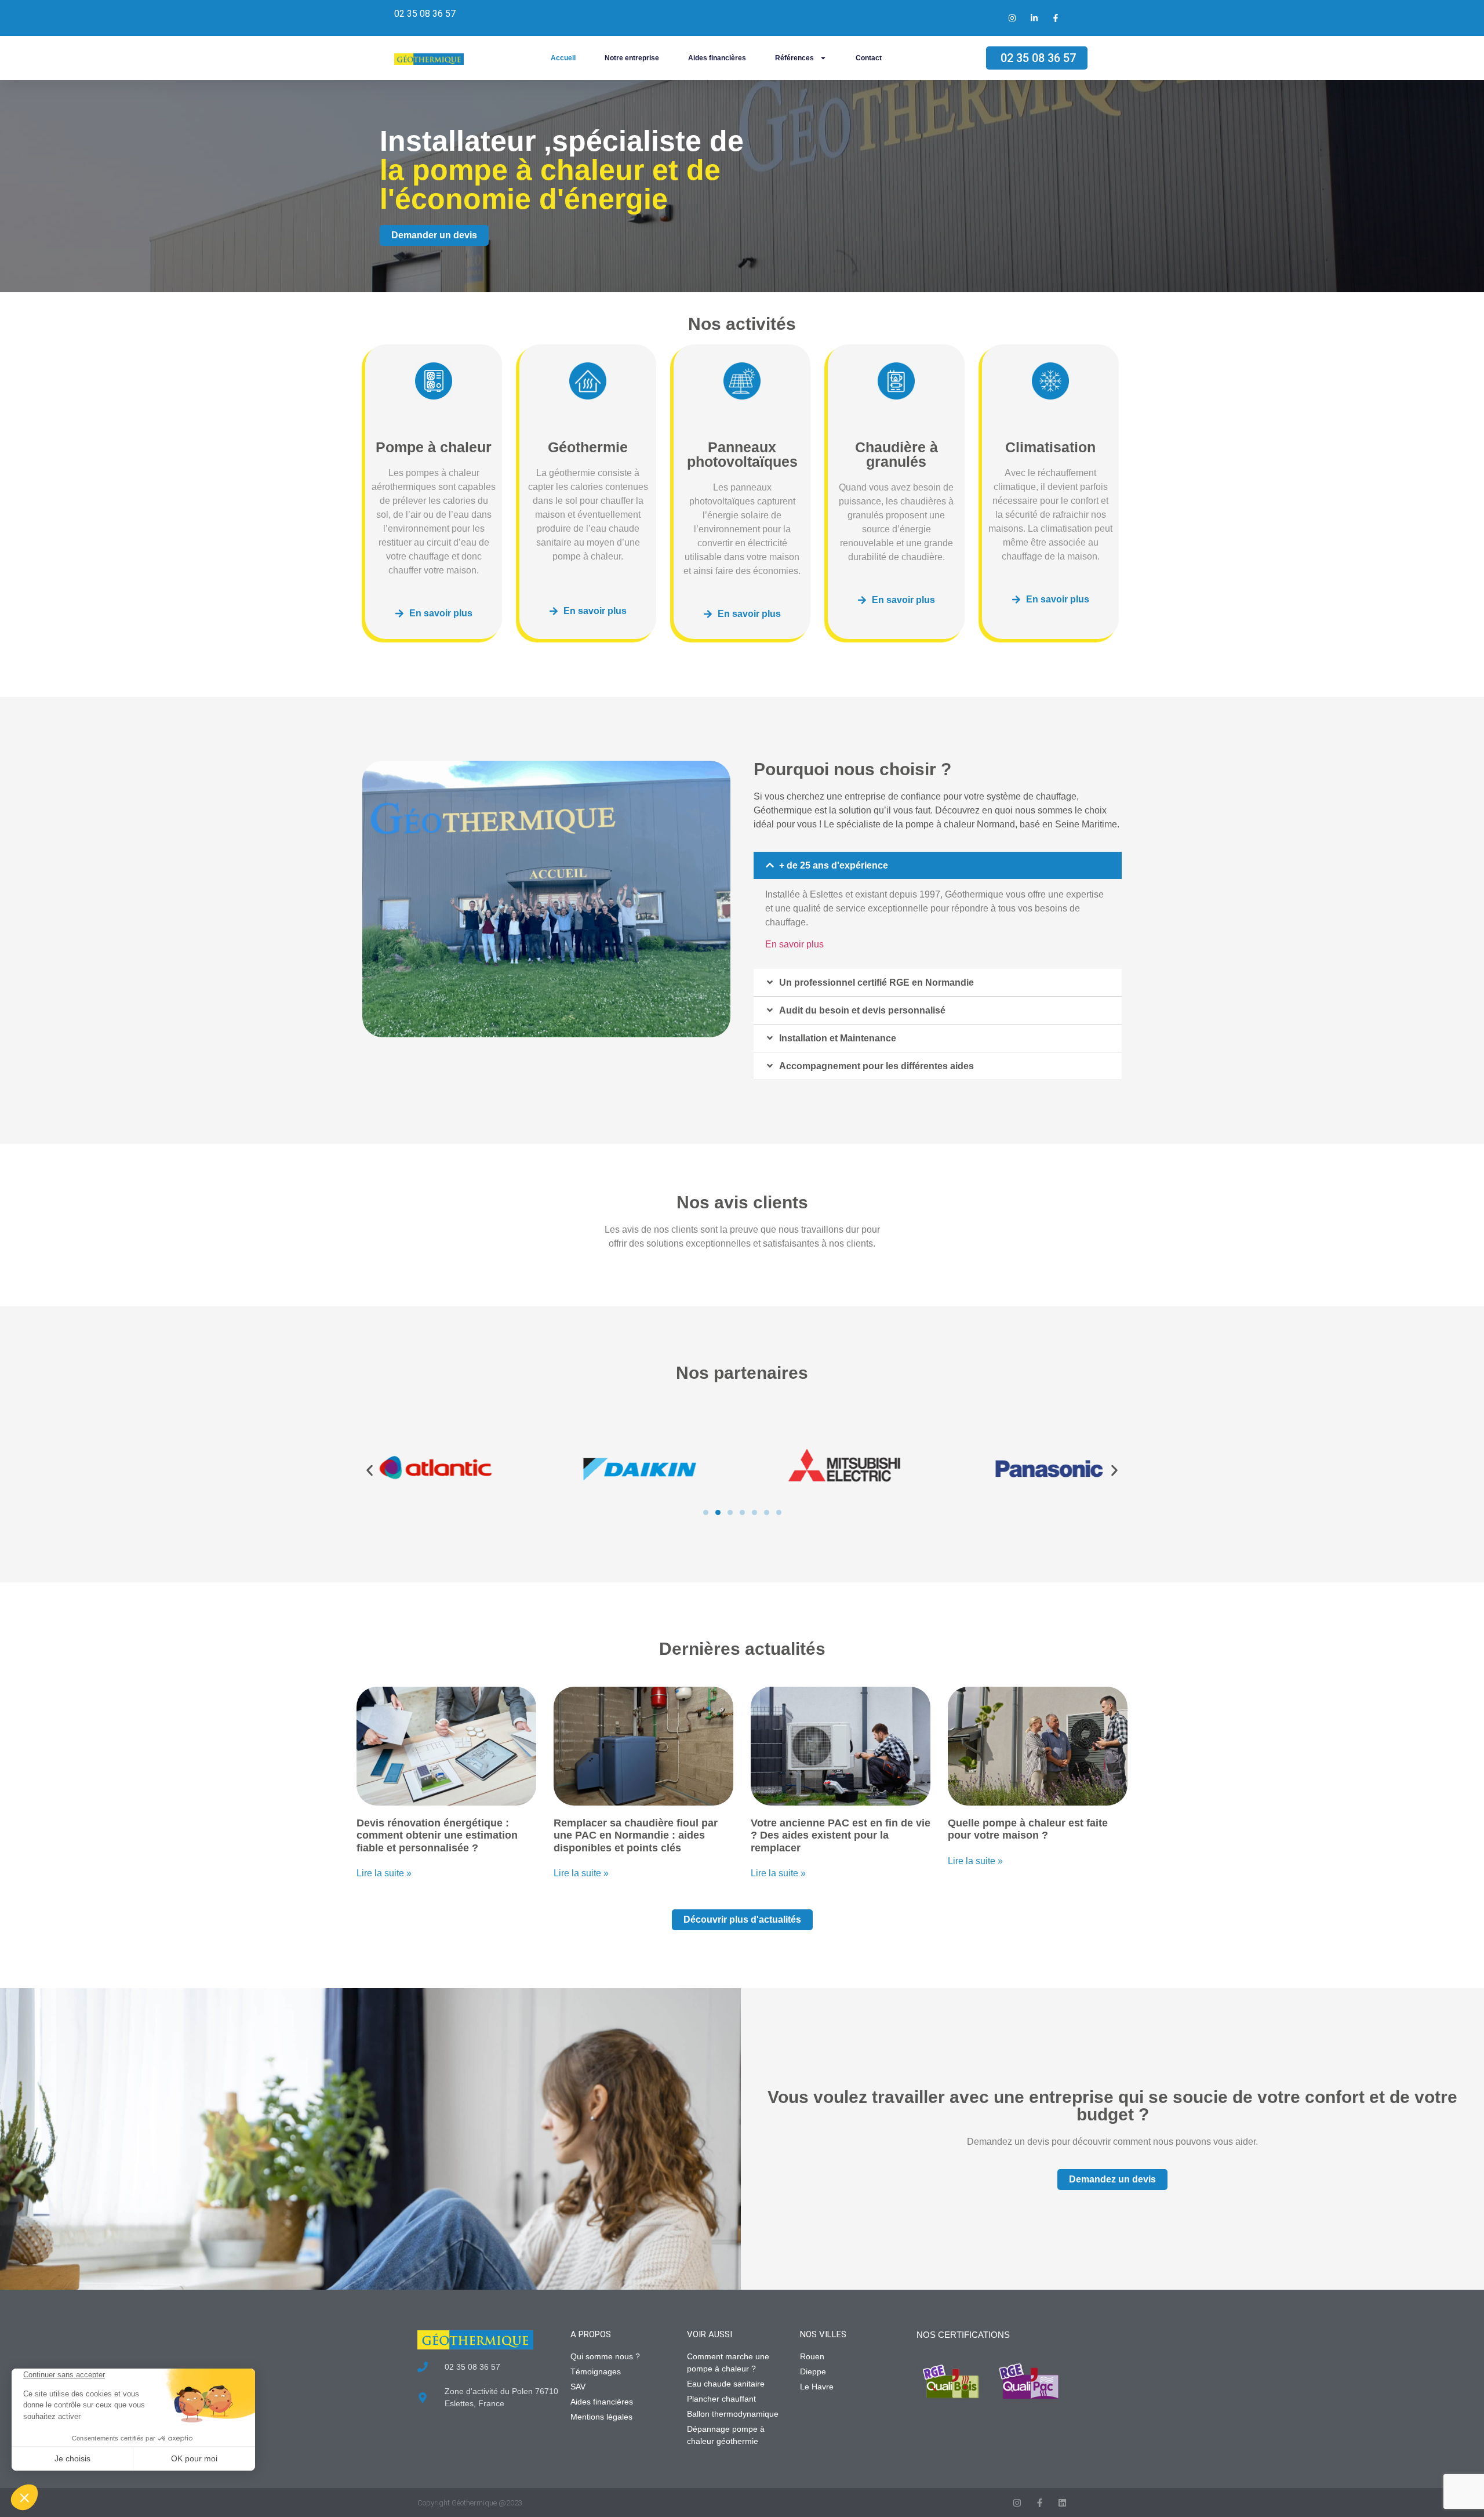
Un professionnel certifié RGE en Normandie (876, 983)
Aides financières (717, 58)
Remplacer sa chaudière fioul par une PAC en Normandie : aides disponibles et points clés (636, 1835)
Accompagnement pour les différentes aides (876, 1066)
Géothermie (588, 447)
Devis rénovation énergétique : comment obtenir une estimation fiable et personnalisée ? (437, 1835)
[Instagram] (1017, 2503)
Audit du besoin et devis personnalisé (862, 1010)
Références (794, 58)
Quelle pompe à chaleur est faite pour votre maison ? (1028, 1829)
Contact (869, 58)
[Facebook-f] (1040, 2503)
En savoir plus (794, 944)
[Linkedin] (1062, 2503)
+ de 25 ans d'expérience (834, 865)
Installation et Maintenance (838, 1038)
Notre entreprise (632, 58)
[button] (938, 865)
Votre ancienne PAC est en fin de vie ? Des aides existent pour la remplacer (841, 1835)
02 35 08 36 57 (425, 14)
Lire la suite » (384, 1873)
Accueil (563, 58)
